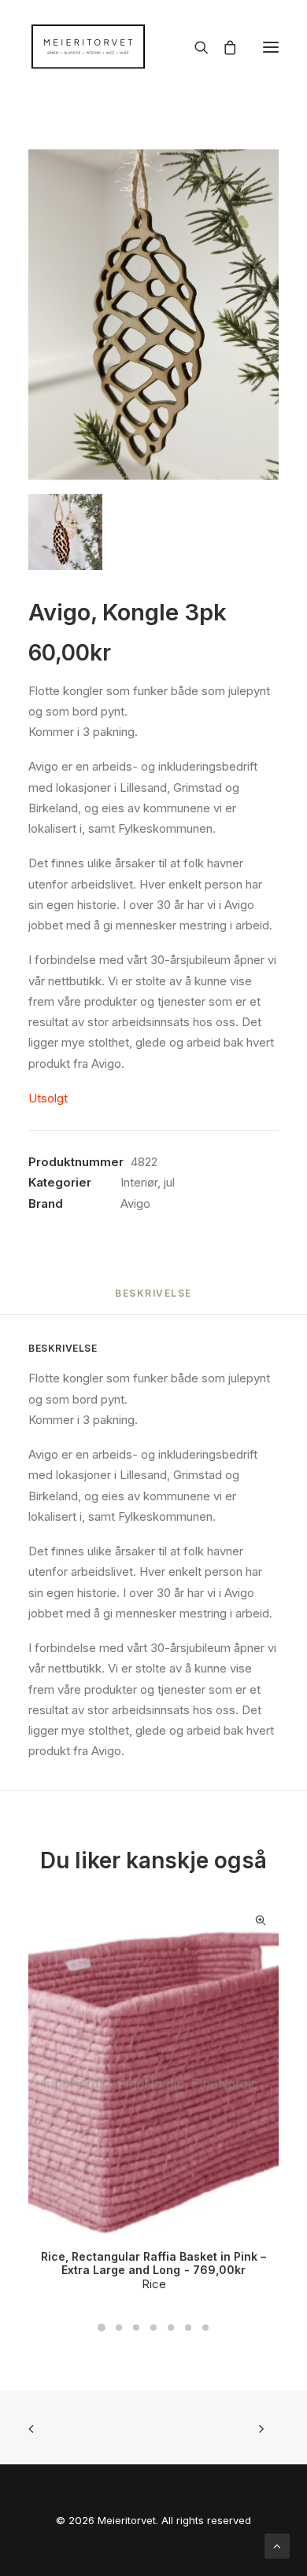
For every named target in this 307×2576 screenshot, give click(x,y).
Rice (154, 2284)
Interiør (139, 1182)
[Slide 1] (102, 2328)
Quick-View (260, 1921)
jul (169, 1182)
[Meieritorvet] (88, 47)
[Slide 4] (153, 2328)
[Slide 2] (119, 2328)
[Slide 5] (171, 2328)
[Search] (194, 47)
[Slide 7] (205, 2328)
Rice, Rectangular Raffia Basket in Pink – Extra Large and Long (153, 2263)
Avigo (135, 1203)
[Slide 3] (136, 2328)
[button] (271, 47)
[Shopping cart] (223, 47)
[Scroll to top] (277, 2545)
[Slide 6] (188, 2328)
